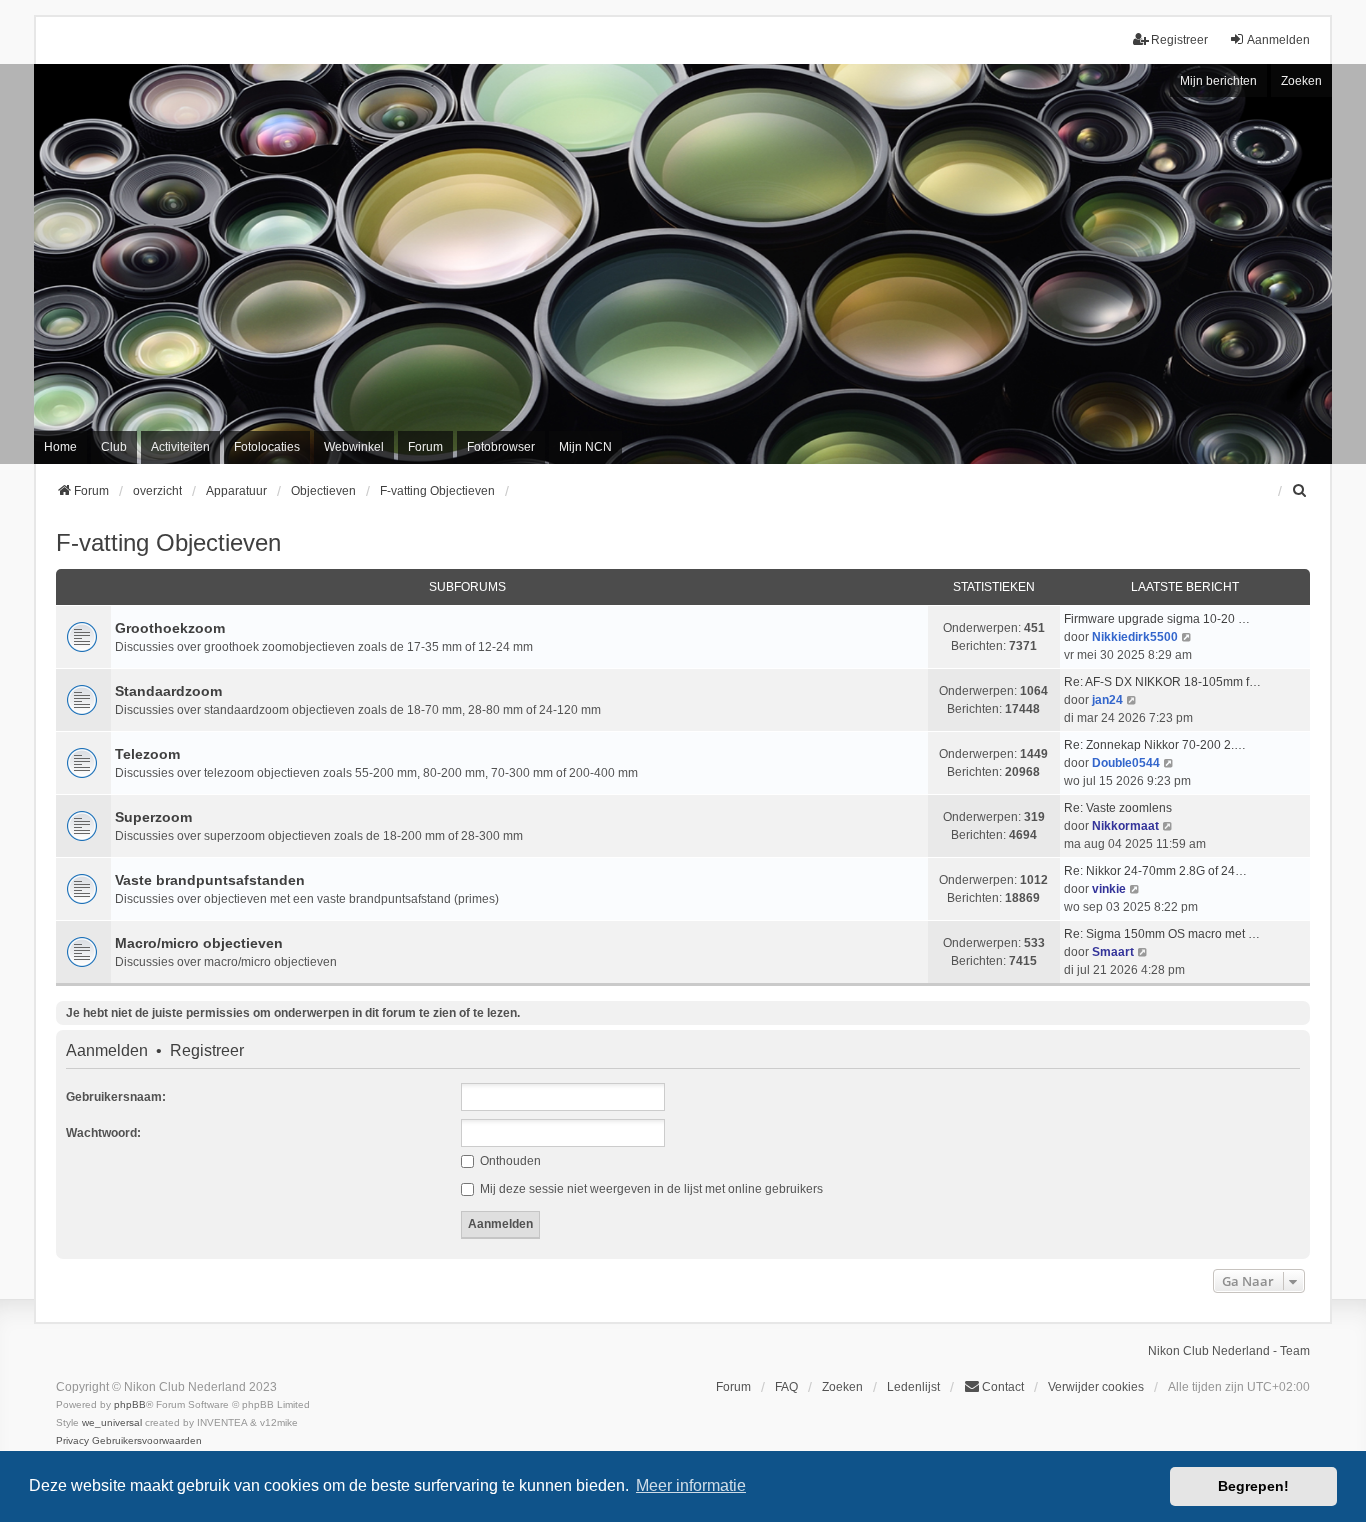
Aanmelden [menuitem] (1278, 40)
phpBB (130, 1404)
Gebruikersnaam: (116, 1097)
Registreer (207, 1051)
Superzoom (153, 817)
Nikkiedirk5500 (1135, 637)
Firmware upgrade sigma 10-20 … (1157, 619)
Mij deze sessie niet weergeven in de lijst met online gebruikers (650, 1189)
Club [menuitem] (114, 447)
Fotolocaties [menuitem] (267, 447)
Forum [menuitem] (425, 447)
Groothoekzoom (170, 628)
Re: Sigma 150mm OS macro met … (1162, 934)
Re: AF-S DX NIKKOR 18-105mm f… (1162, 682)
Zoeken (1301, 81)
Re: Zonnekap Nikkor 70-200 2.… (1155, 745)
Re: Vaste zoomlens (1118, 808)
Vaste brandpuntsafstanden (210, 880)
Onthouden (509, 1161)
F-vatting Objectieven (168, 542)
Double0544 (1126, 763)
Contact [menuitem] (1003, 1387)
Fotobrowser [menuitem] (501, 447)
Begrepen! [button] (1253, 1486)
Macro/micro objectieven (199, 943)
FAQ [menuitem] (786, 1387)
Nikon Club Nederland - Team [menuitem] (1229, 1351)
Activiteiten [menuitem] (180, 447)
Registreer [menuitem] (1179, 40)
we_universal (112, 1422)
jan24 (1107, 700)
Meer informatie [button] (691, 1485)
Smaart (1113, 952)
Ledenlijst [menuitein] (913, 1387)
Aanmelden (107, 1051)
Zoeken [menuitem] (842, 1387)
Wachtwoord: (103, 1133)
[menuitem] (1301, 491)
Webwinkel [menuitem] (354, 447)
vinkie (1109, 889)
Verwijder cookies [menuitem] (1096, 1387)
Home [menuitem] (60, 447)
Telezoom (147, 754)
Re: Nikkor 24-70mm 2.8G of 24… (1155, 871)
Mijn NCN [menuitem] (585, 447)
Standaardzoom (168, 691)
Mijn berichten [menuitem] (1218, 81)
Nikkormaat (1125, 826)
